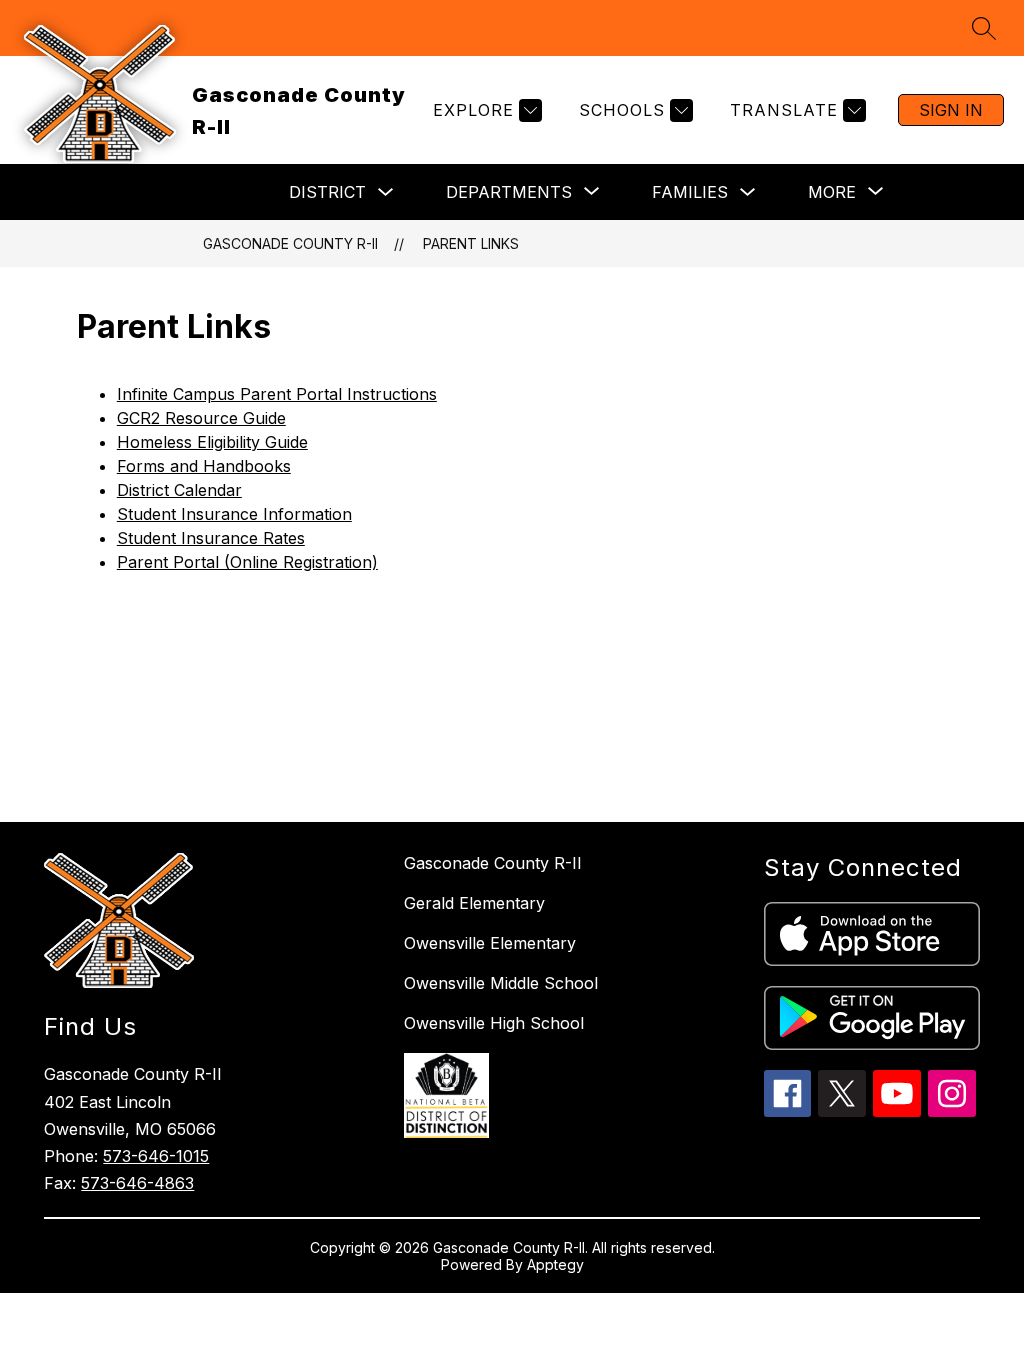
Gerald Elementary (474, 903)
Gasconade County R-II (290, 243)
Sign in (951, 110)
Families (690, 192)
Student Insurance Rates (211, 538)
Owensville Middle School (501, 983)
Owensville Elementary (490, 943)
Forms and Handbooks (204, 466)
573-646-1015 (156, 1156)
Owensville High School (494, 1023)
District (327, 192)
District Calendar (179, 490)
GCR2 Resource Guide (201, 418)
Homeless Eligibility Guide (212, 442)
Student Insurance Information (234, 514)
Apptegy (555, 1264)
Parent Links (471, 243)
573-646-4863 (137, 1183)
